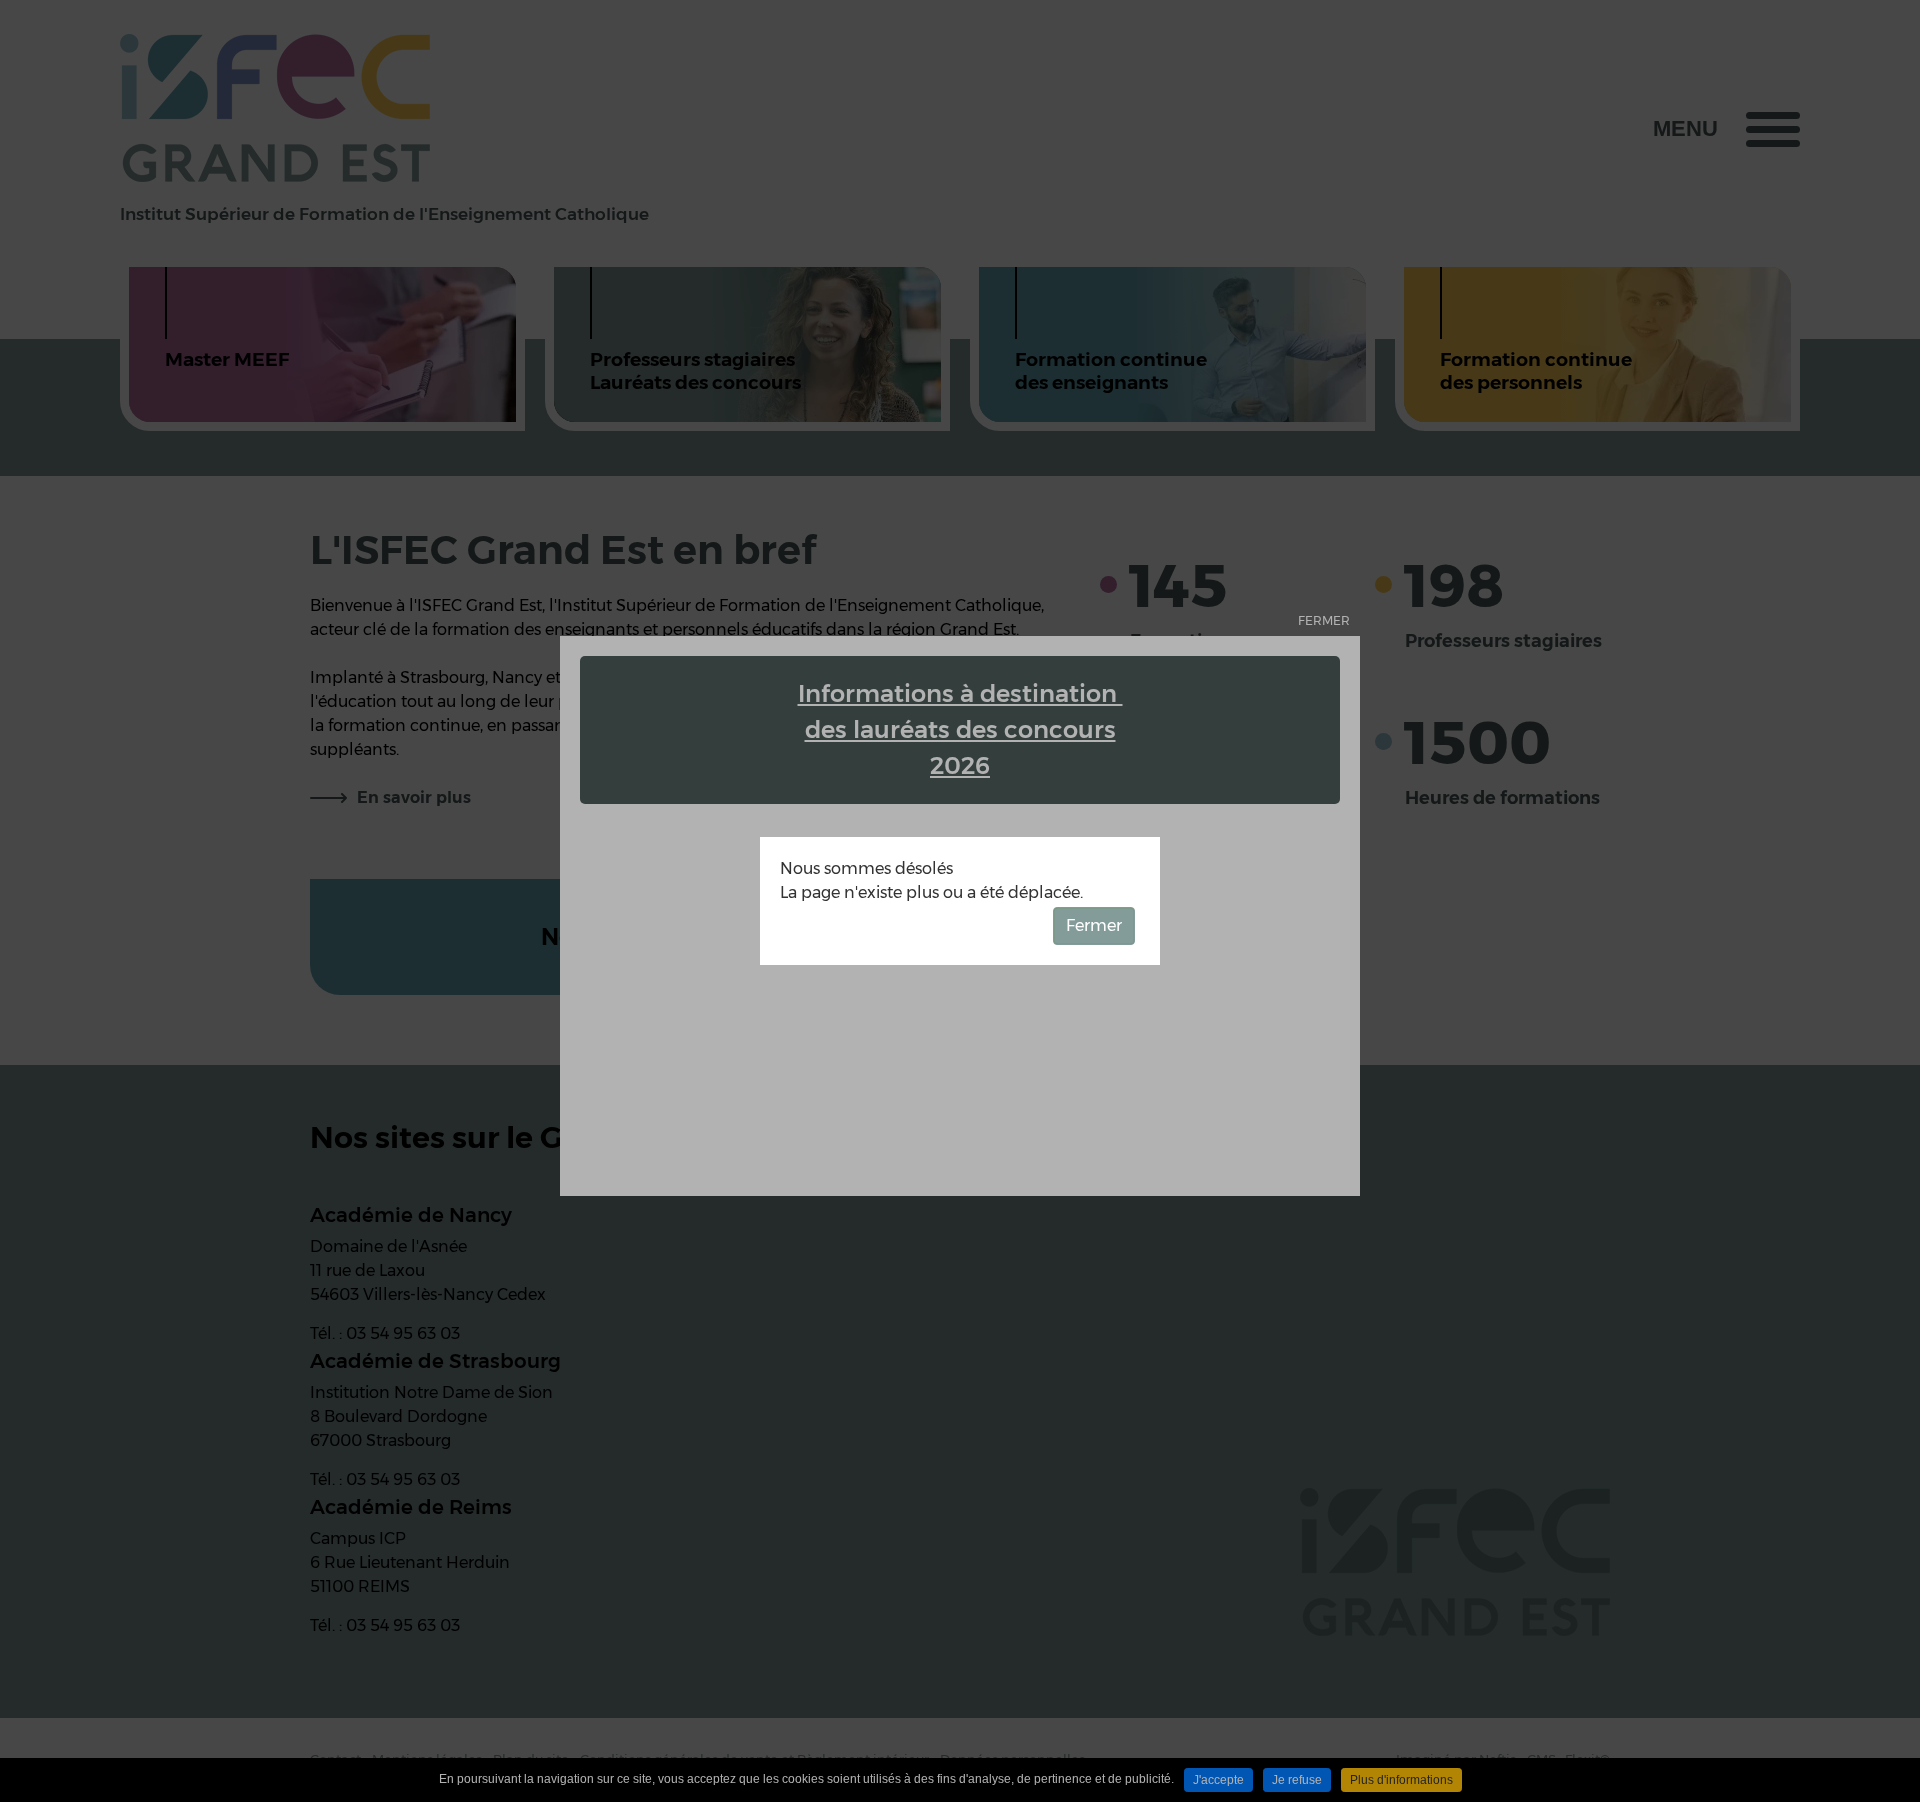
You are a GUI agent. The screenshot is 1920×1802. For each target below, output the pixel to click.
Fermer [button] (1094, 925)
